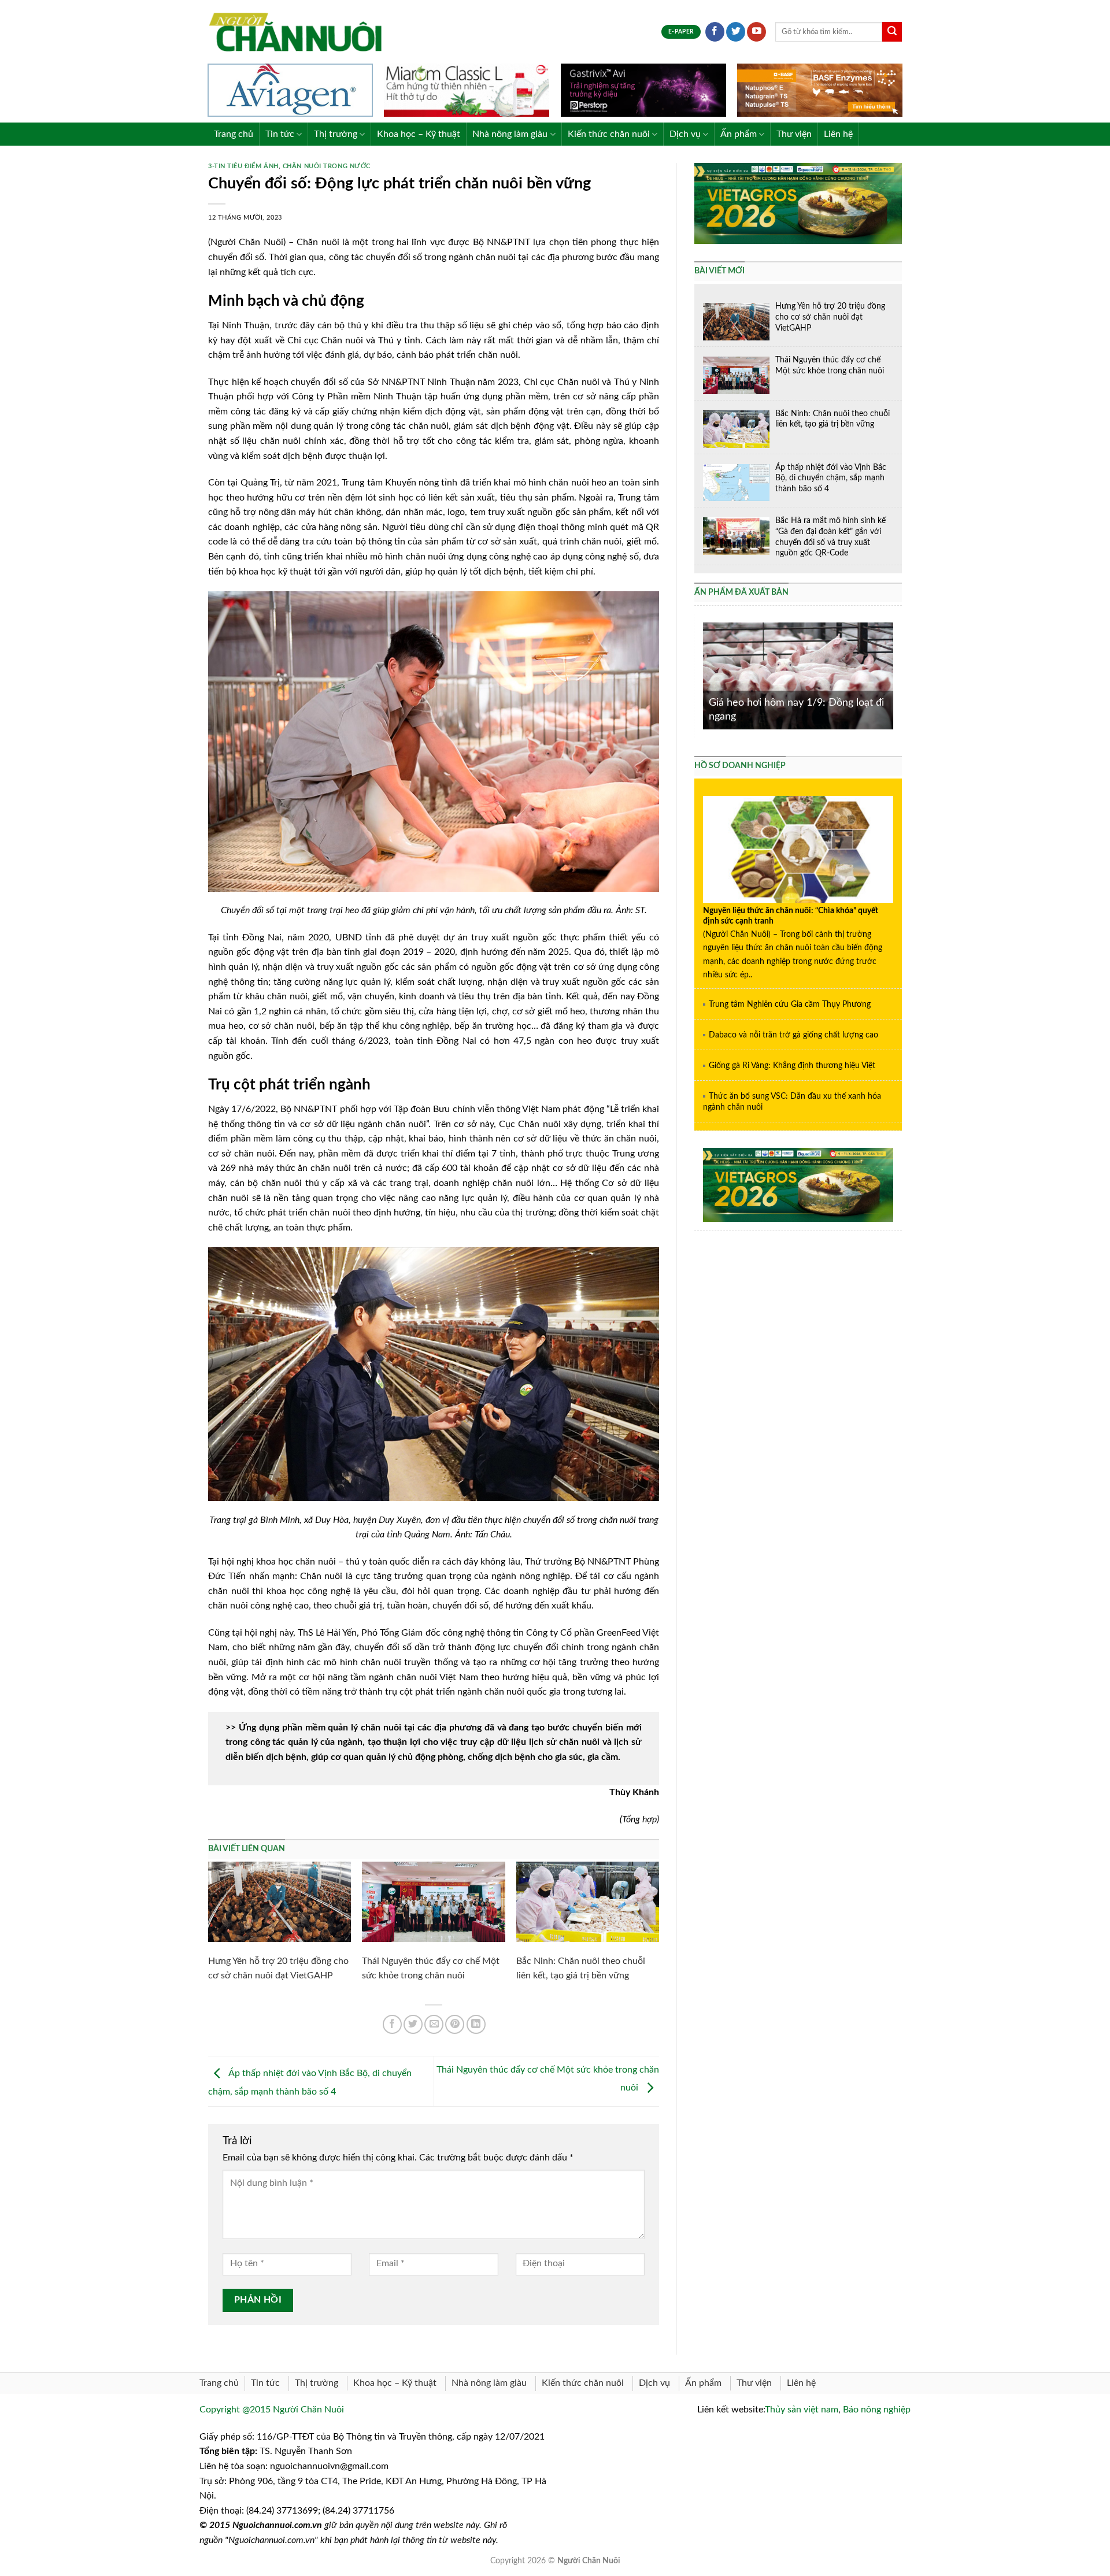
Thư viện (794, 134)
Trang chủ (234, 134)
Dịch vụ (685, 134)
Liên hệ (838, 134)
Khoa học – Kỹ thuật (419, 134)
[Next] (896, 675)
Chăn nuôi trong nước (327, 166)
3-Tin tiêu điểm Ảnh (243, 166)
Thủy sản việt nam (802, 2410)
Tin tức (280, 134)
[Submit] (892, 32)
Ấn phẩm (739, 134)
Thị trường (336, 134)
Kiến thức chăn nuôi (609, 134)
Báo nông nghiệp (877, 2410)
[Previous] (701, 675)
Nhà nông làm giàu (510, 134)
